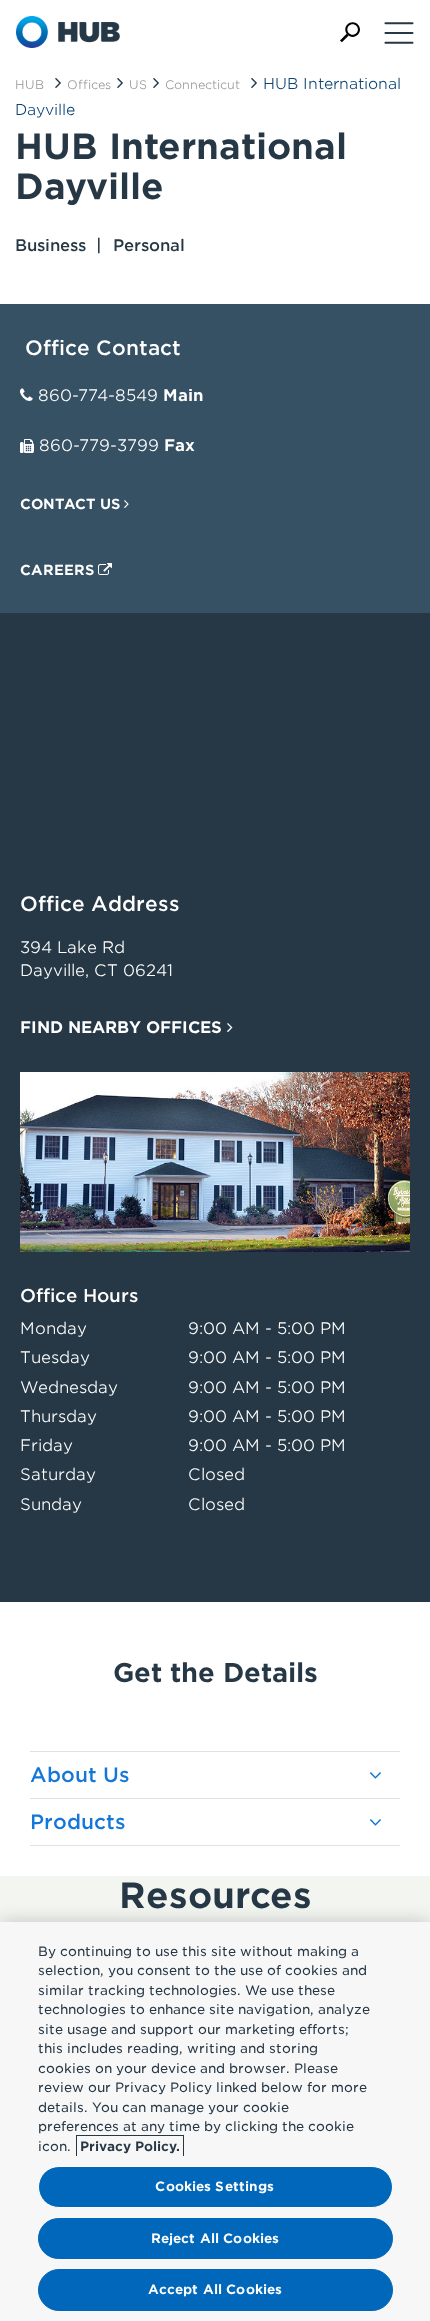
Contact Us (72, 504)
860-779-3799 (99, 445)
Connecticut (202, 84)
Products (78, 1822)
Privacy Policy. (130, 2146)
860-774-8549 (98, 395)
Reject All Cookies (215, 2238)
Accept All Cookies (215, 2289)
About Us (80, 1775)
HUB (29, 84)
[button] (350, 32)
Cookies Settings (214, 2186)
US (138, 84)
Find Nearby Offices (123, 1027)
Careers (59, 570)
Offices (89, 84)
